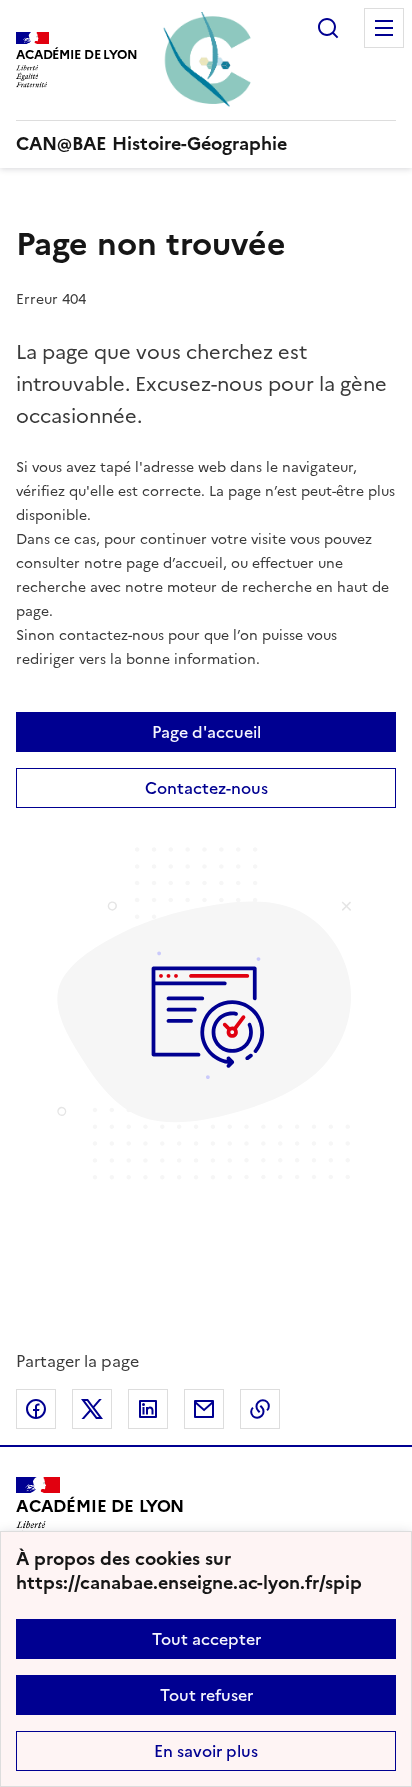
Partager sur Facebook (36, 1409)
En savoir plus (206, 1751)
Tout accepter (206, 1639)
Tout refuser (206, 1695)
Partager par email (204, 1409)
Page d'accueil (206, 732)
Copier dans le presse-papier (260, 1409)
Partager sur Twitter (92, 1409)
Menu (384, 28)
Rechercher (328, 28)
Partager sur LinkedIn (148, 1409)
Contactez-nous (206, 788)
